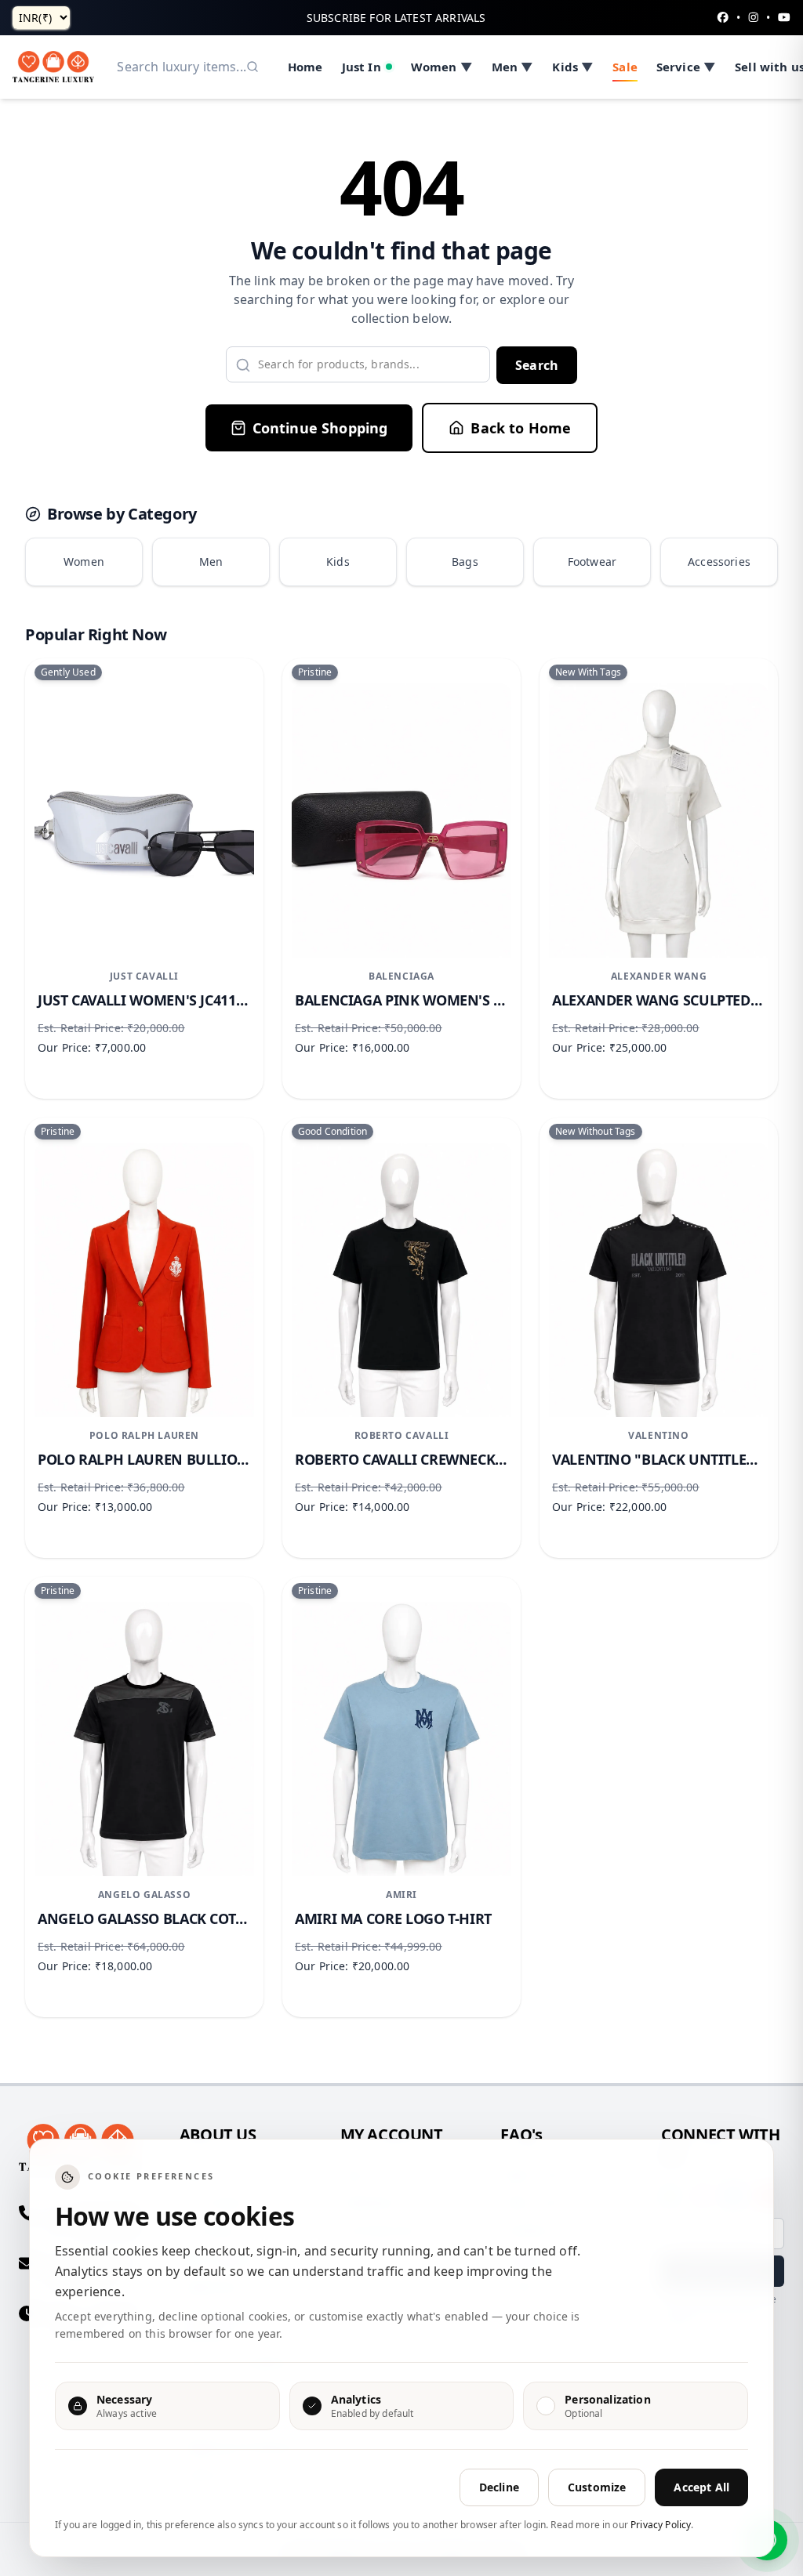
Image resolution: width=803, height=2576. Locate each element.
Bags (465, 562)
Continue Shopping (320, 428)
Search (537, 365)
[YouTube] (784, 18)
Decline (499, 2487)
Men (211, 562)
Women (84, 562)
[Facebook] (723, 18)
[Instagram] (754, 18)
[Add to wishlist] (229, 708)
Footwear (592, 562)
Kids (338, 562)
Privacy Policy (661, 2525)
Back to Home (521, 428)
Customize (597, 2487)
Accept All (701, 2487)
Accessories (719, 562)
